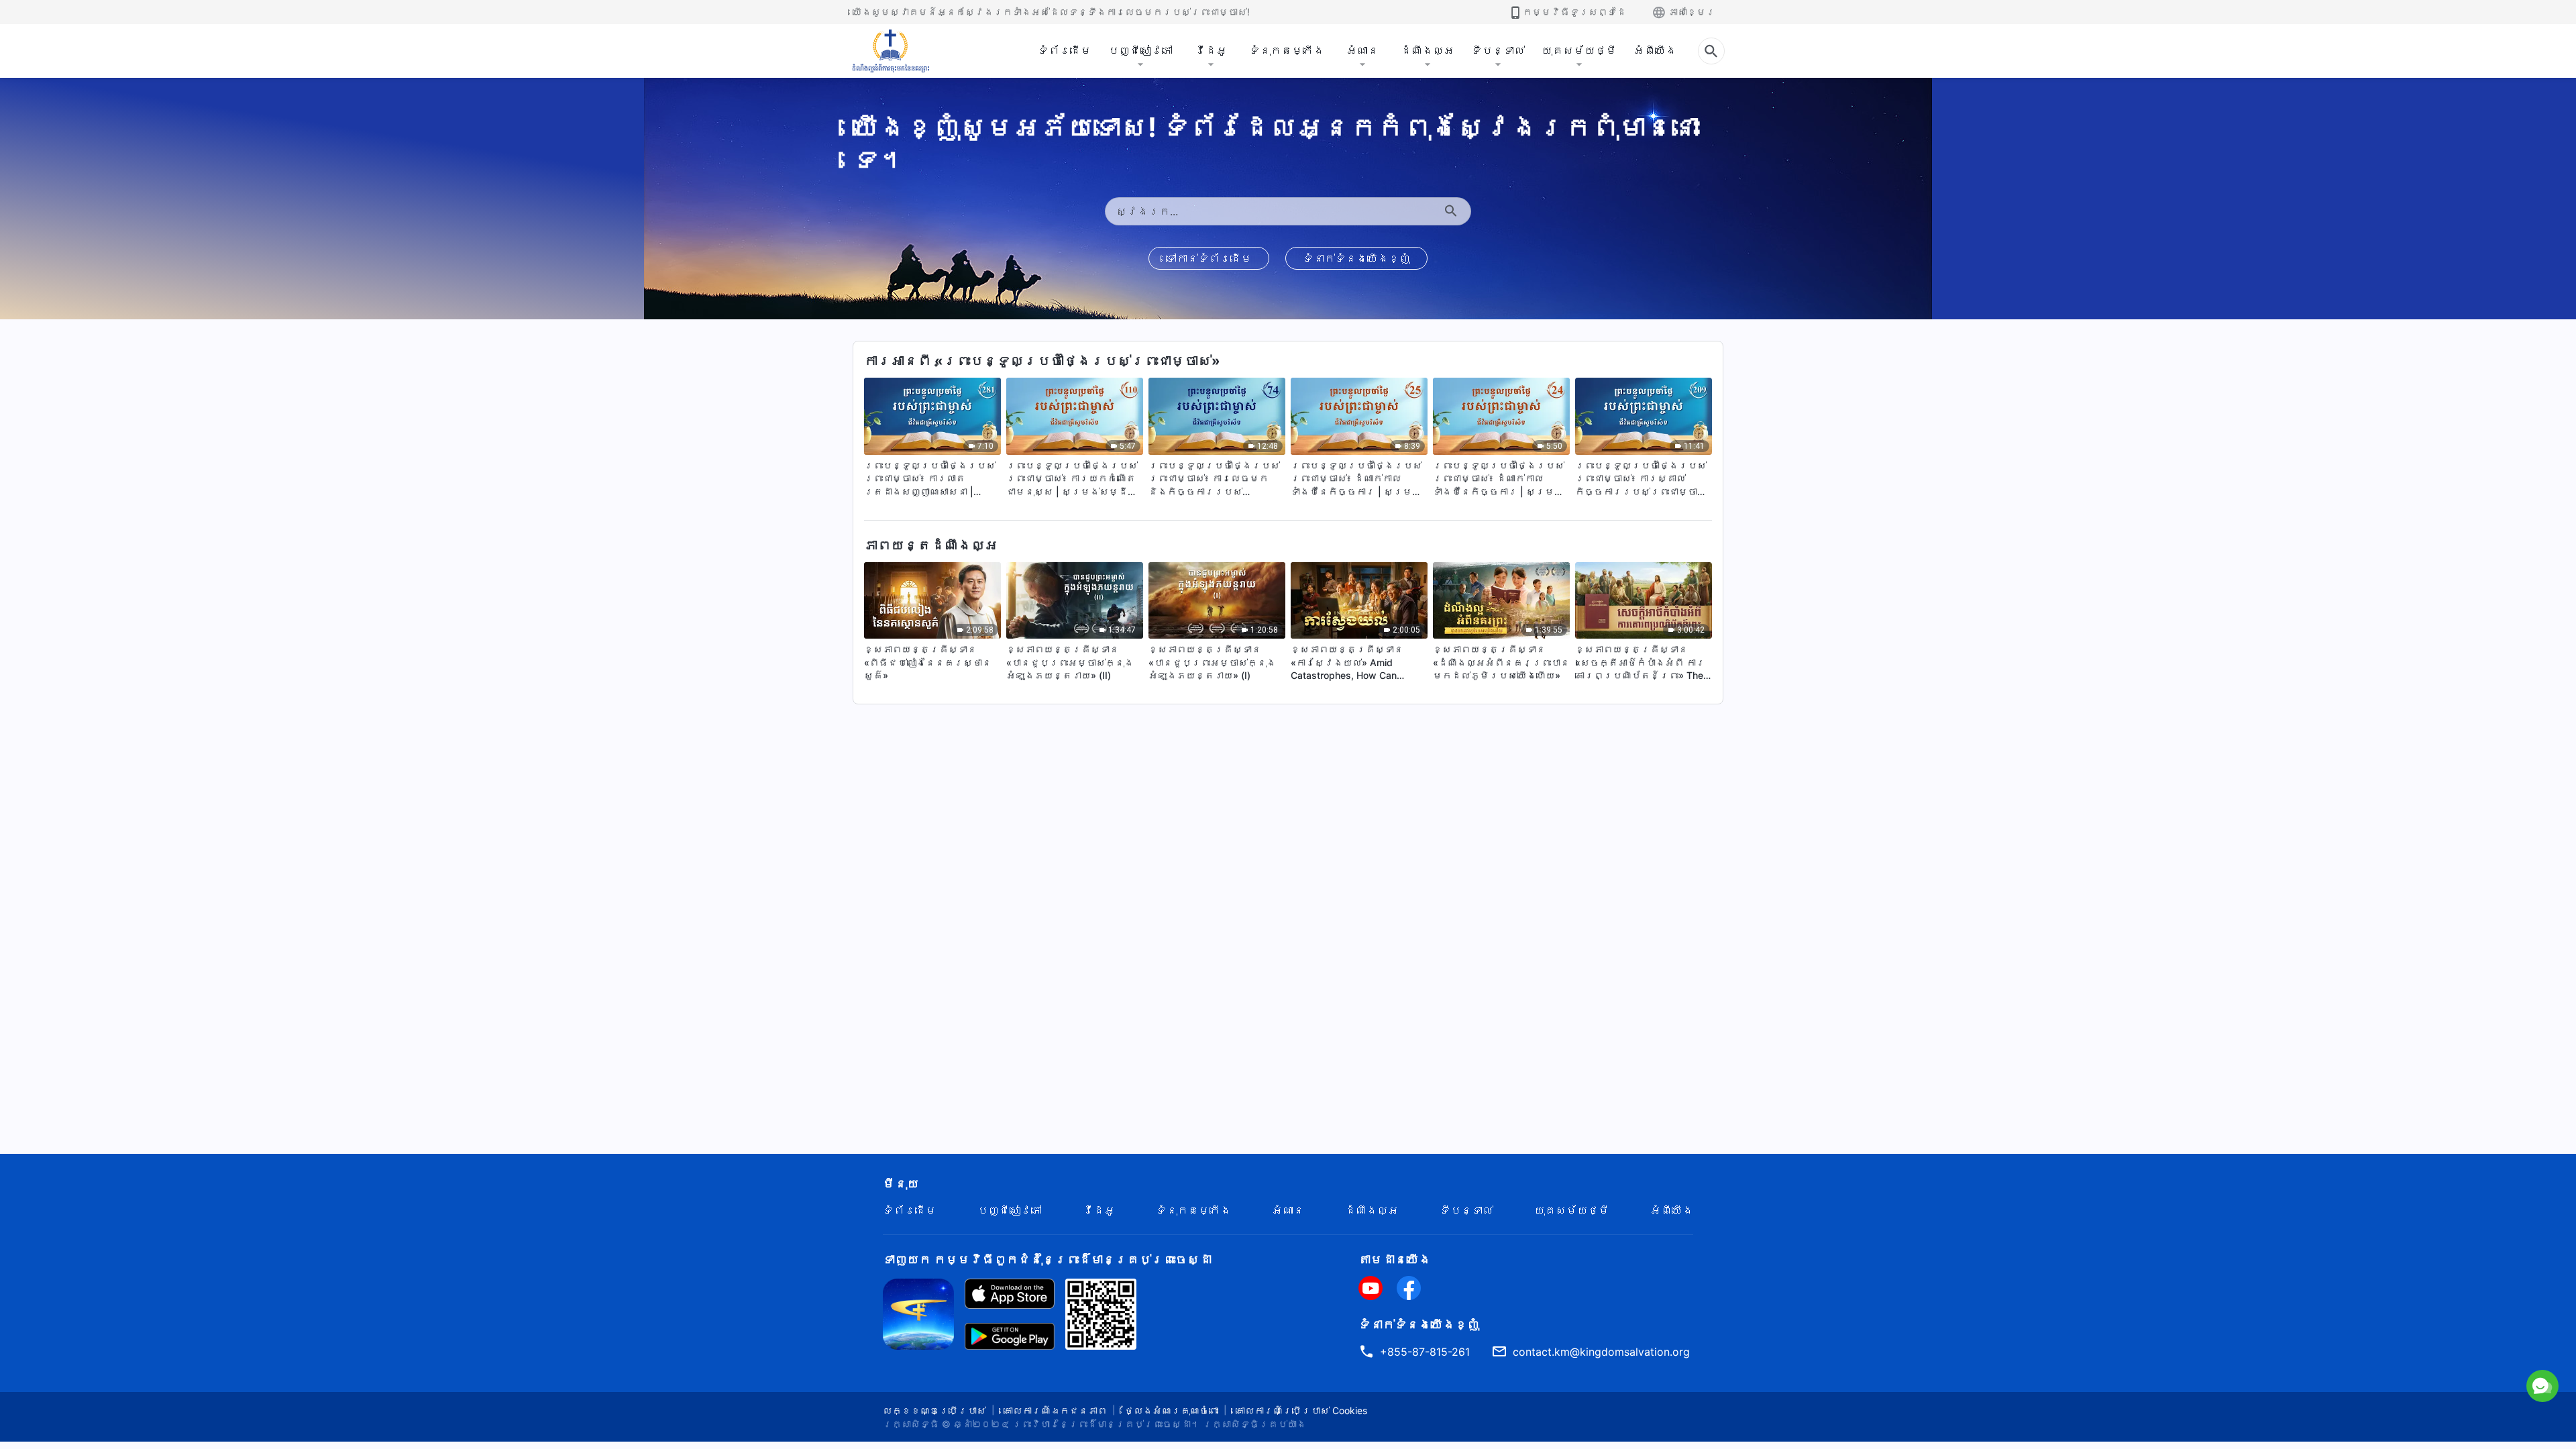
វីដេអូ (1211, 50)
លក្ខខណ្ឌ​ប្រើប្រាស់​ (934, 1410)
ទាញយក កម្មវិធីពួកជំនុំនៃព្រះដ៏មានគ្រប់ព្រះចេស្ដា (1047, 1259)
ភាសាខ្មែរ (1692, 12)
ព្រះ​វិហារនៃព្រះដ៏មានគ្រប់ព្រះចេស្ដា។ (1106, 1424)
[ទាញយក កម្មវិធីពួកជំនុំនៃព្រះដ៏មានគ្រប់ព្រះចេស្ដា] (918, 1313)
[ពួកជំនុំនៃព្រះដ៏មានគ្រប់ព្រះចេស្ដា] (892, 51)
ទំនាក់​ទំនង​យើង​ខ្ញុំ (1356, 258)
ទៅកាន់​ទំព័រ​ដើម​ (1209, 258)
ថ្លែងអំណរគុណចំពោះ (1171, 1410)
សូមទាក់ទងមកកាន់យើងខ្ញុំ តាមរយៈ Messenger (2427, 1326)
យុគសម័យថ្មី (1579, 50)
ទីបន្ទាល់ (1498, 50)
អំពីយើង (1655, 50)
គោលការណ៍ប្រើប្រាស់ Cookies (1301, 1410)
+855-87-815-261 (1425, 1352)
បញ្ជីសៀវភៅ (1140, 50)
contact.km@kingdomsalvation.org (1601, 1352)
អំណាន (1362, 50)
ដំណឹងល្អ (1428, 50)
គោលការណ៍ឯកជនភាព (1055, 1410)
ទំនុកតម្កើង (1287, 50)
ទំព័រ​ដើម (1065, 50)
